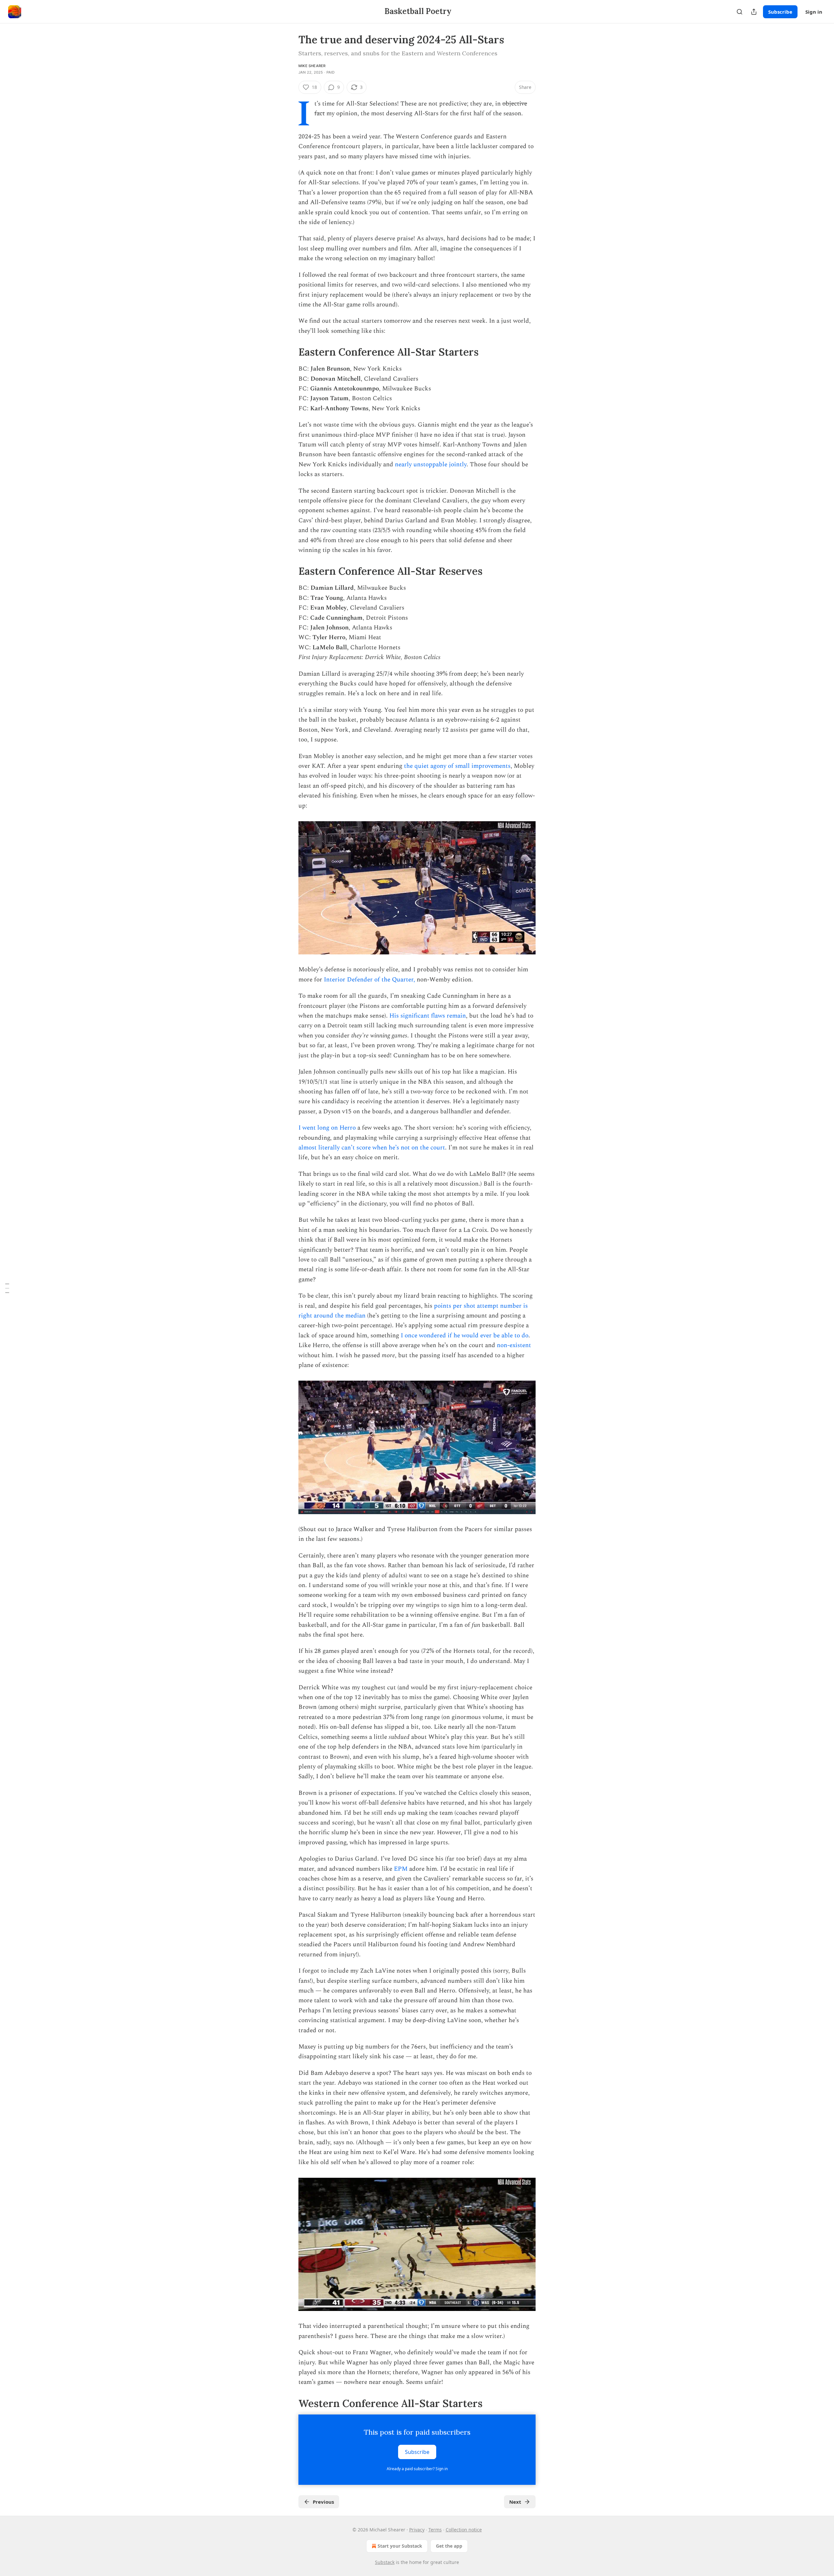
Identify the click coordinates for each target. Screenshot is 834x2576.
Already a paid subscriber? (417, 2469)
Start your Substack (400, 2546)
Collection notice (464, 2530)
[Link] (289, 352)
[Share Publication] (754, 12)
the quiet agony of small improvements (457, 766)
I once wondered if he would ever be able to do (464, 1336)
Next (515, 2502)
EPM (402, 1869)
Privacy (417, 2530)
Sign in (814, 12)
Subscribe (780, 12)
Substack (385, 2562)
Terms (435, 2530)
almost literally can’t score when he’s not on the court (372, 1148)
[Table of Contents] (7, 1288)
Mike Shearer (312, 66)
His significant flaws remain (428, 1016)
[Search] (740, 12)
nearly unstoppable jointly (431, 465)
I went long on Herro (327, 1128)
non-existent (514, 1345)
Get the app (449, 2546)
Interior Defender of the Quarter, (369, 980)
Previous (323, 2502)
